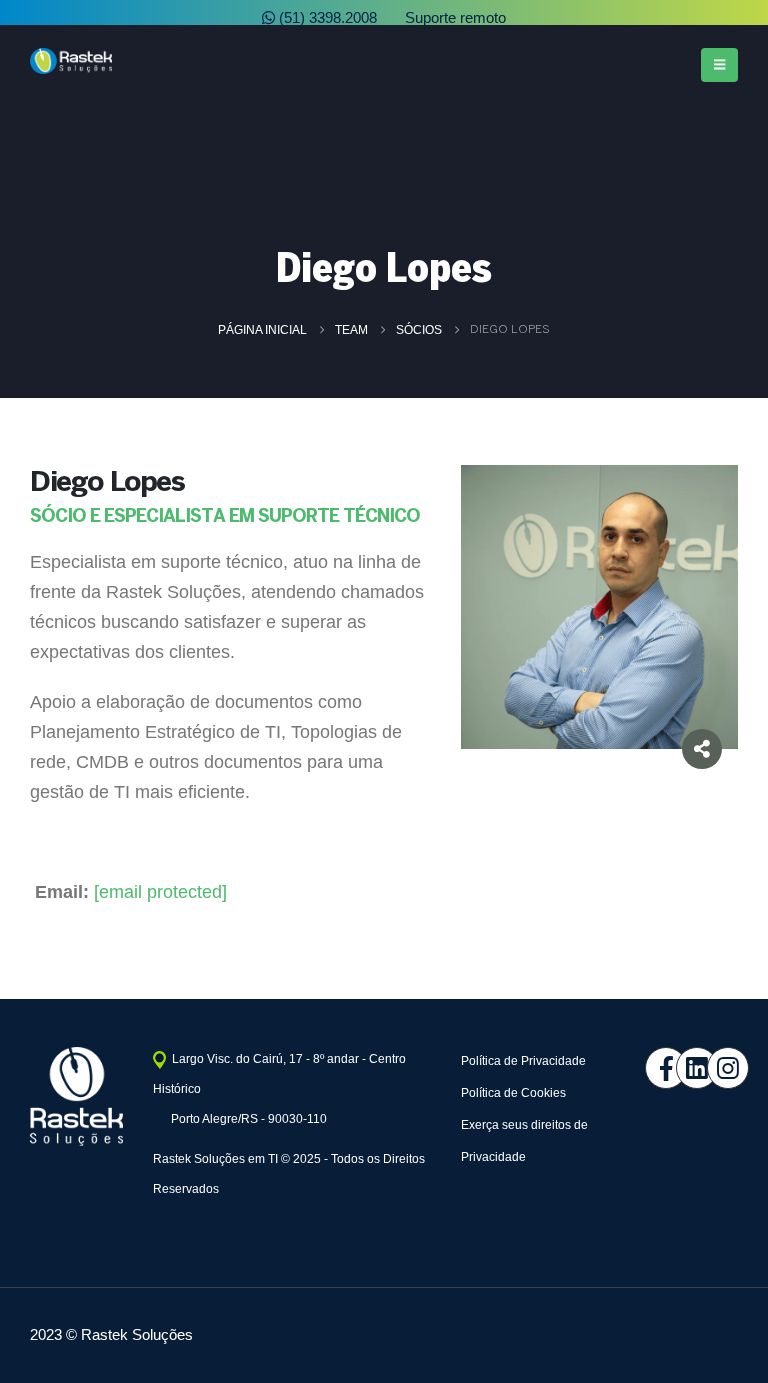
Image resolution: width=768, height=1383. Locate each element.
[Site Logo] (71, 61)
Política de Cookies (513, 1093)
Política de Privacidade (523, 1061)
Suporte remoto (453, 17)
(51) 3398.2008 (326, 17)
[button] (719, 65)
